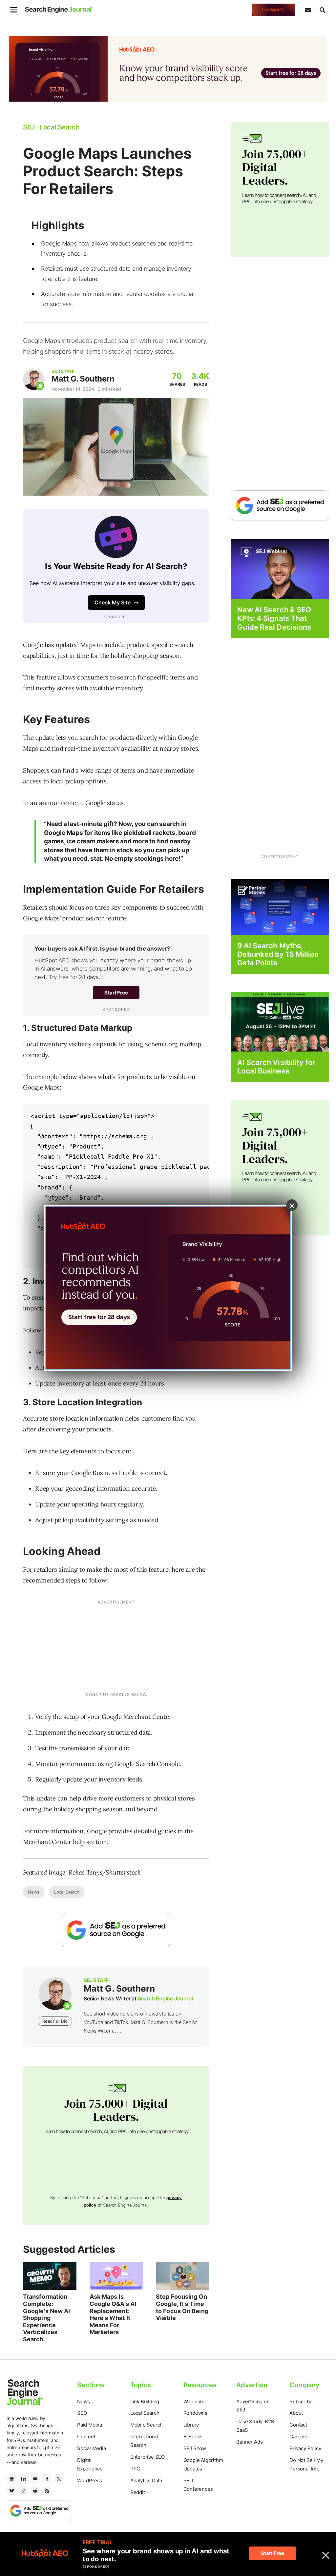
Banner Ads (249, 2442)
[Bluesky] (11, 2490)
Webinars (194, 2401)
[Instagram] (23, 2490)
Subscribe (301, 2401)
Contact (298, 2425)
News (34, 1892)
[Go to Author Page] (34, 379)
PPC (135, 2469)
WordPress (90, 2480)
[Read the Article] (50, 2276)
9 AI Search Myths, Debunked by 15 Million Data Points (278, 954)
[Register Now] (280, 569)
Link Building (145, 2401)
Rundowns (195, 2413)
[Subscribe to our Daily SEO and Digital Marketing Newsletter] (308, 10)
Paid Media (90, 2425)
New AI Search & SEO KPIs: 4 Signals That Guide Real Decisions (274, 618)
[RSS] (47, 2490)
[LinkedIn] (23, 2479)
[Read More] (280, 906)
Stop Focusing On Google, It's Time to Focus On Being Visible (182, 2307)
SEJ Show (195, 2448)
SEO (82, 2413)
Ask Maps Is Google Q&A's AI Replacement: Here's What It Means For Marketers (113, 2314)
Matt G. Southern (83, 379)
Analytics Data (146, 2480)
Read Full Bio (55, 2021)
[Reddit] (35, 2490)
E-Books (193, 2437)
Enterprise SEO (147, 2457)
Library (191, 2425)
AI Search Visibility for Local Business (276, 1067)
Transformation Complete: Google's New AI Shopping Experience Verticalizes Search (47, 2318)
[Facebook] (47, 2479)
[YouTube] (35, 2479)
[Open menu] (14, 10)
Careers (299, 2437)
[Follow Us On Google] (116, 1930)
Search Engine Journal (165, 1998)
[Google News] (11, 2479)
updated (67, 645)
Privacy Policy (305, 2448)
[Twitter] (59, 2479)
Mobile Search (147, 2425)
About (296, 2413)
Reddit (138, 2492)
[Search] (322, 10)
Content (86, 2437)
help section (90, 1842)
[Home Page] (59, 10)
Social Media (92, 2448)
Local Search (67, 1892)
